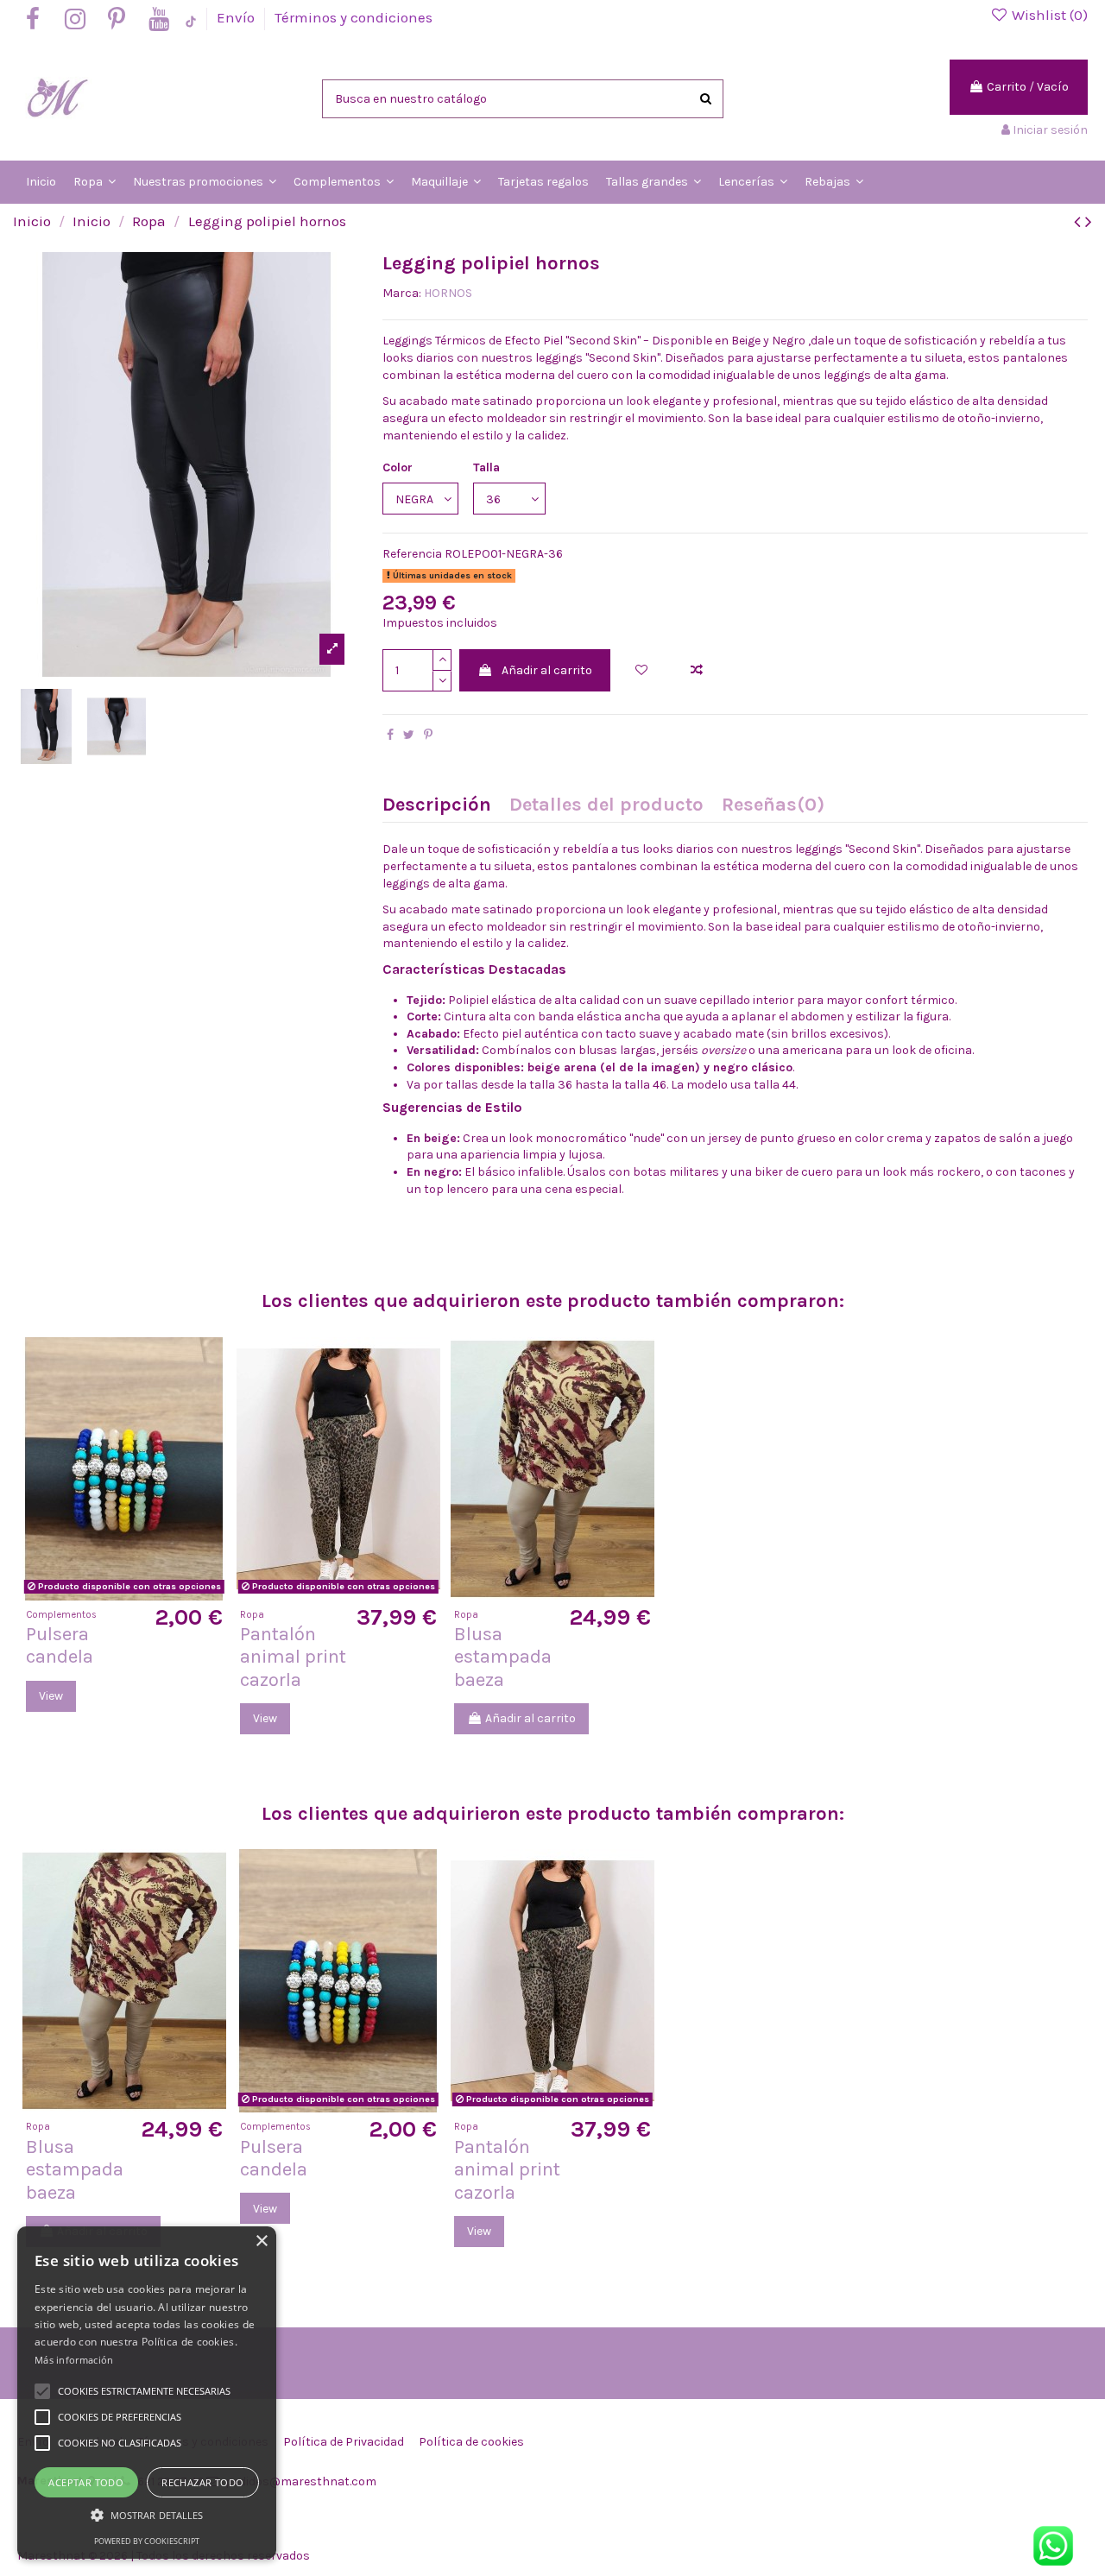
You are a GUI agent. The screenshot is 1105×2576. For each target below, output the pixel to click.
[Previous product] (1080, 222)
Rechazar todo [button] (202, 2482)
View (51, 1696)
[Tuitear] (409, 735)
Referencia (412, 554)
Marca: (402, 293)
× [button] (261, 2241)
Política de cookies (471, 2442)
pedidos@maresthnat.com (301, 2481)
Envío (237, 17)
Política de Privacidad (344, 2442)
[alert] (147, 2393)
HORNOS (448, 293)
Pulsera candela (60, 1645)
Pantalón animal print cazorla (293, 1657)
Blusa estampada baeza (503, 1657)
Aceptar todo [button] (86, 2482)
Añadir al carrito (547, 670)
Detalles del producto (606, 806)
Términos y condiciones (354, 17)
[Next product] (1089, 222)
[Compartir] (390, 735)
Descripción (437, 806)
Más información (74, 2360)
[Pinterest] (428, 735)
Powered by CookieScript (147, 2541)
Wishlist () (1048, 15)
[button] (147, 2515)
